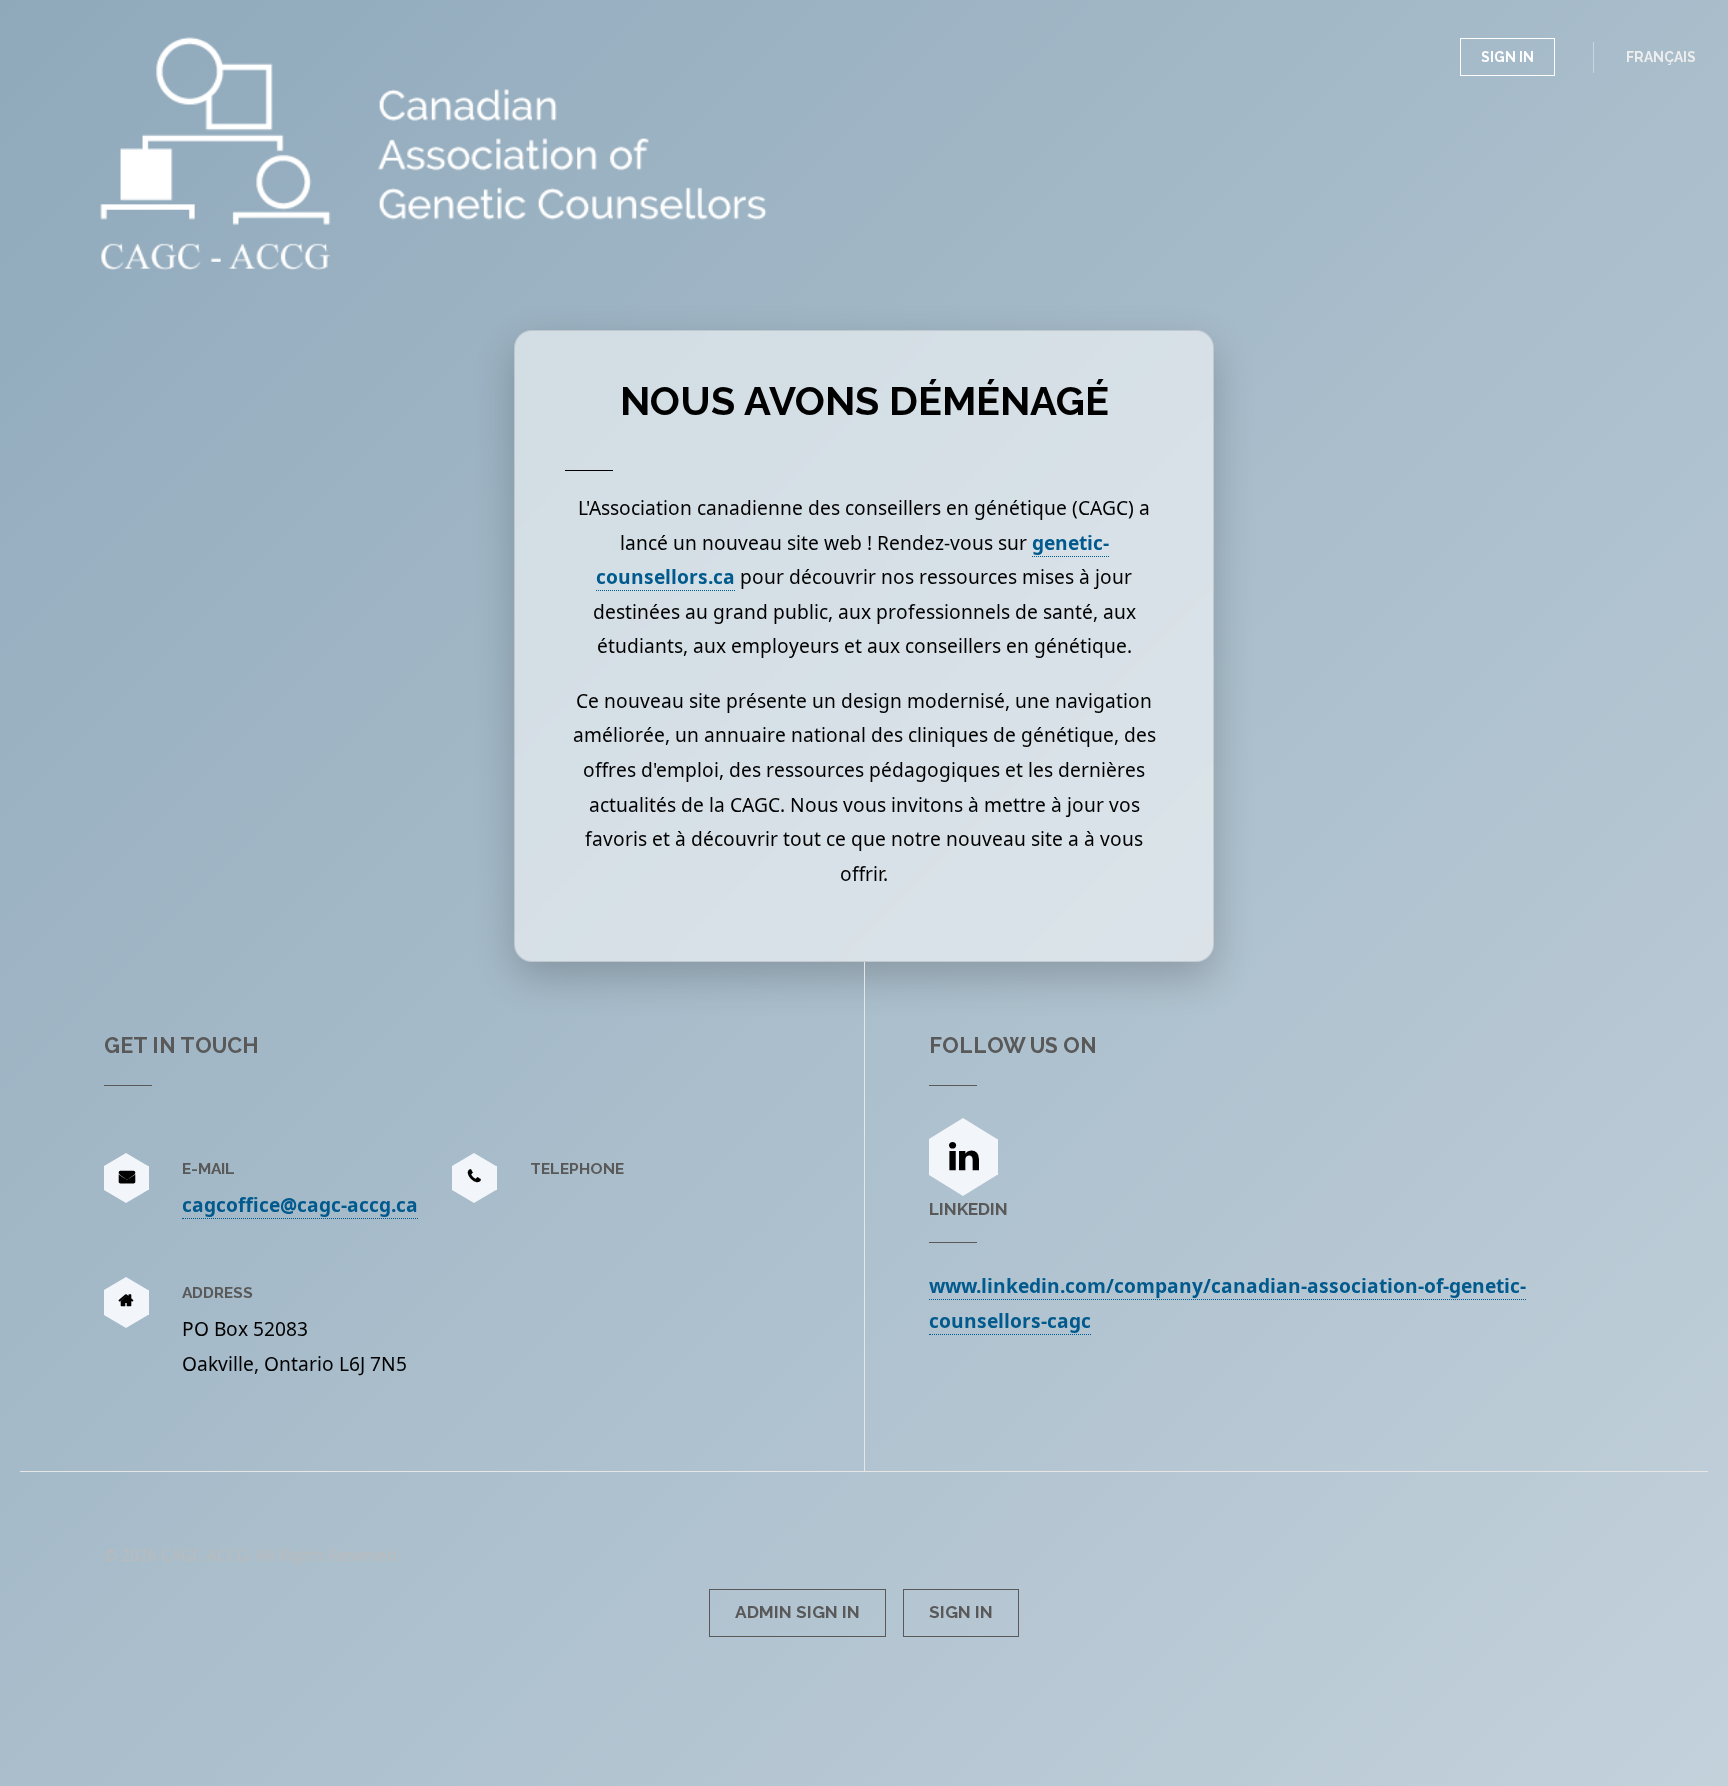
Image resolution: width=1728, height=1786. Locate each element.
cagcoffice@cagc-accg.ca (300, 1204)
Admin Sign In (797, 1612)
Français (1661, 57)
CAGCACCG (218, 65)
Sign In (1507, 57)
